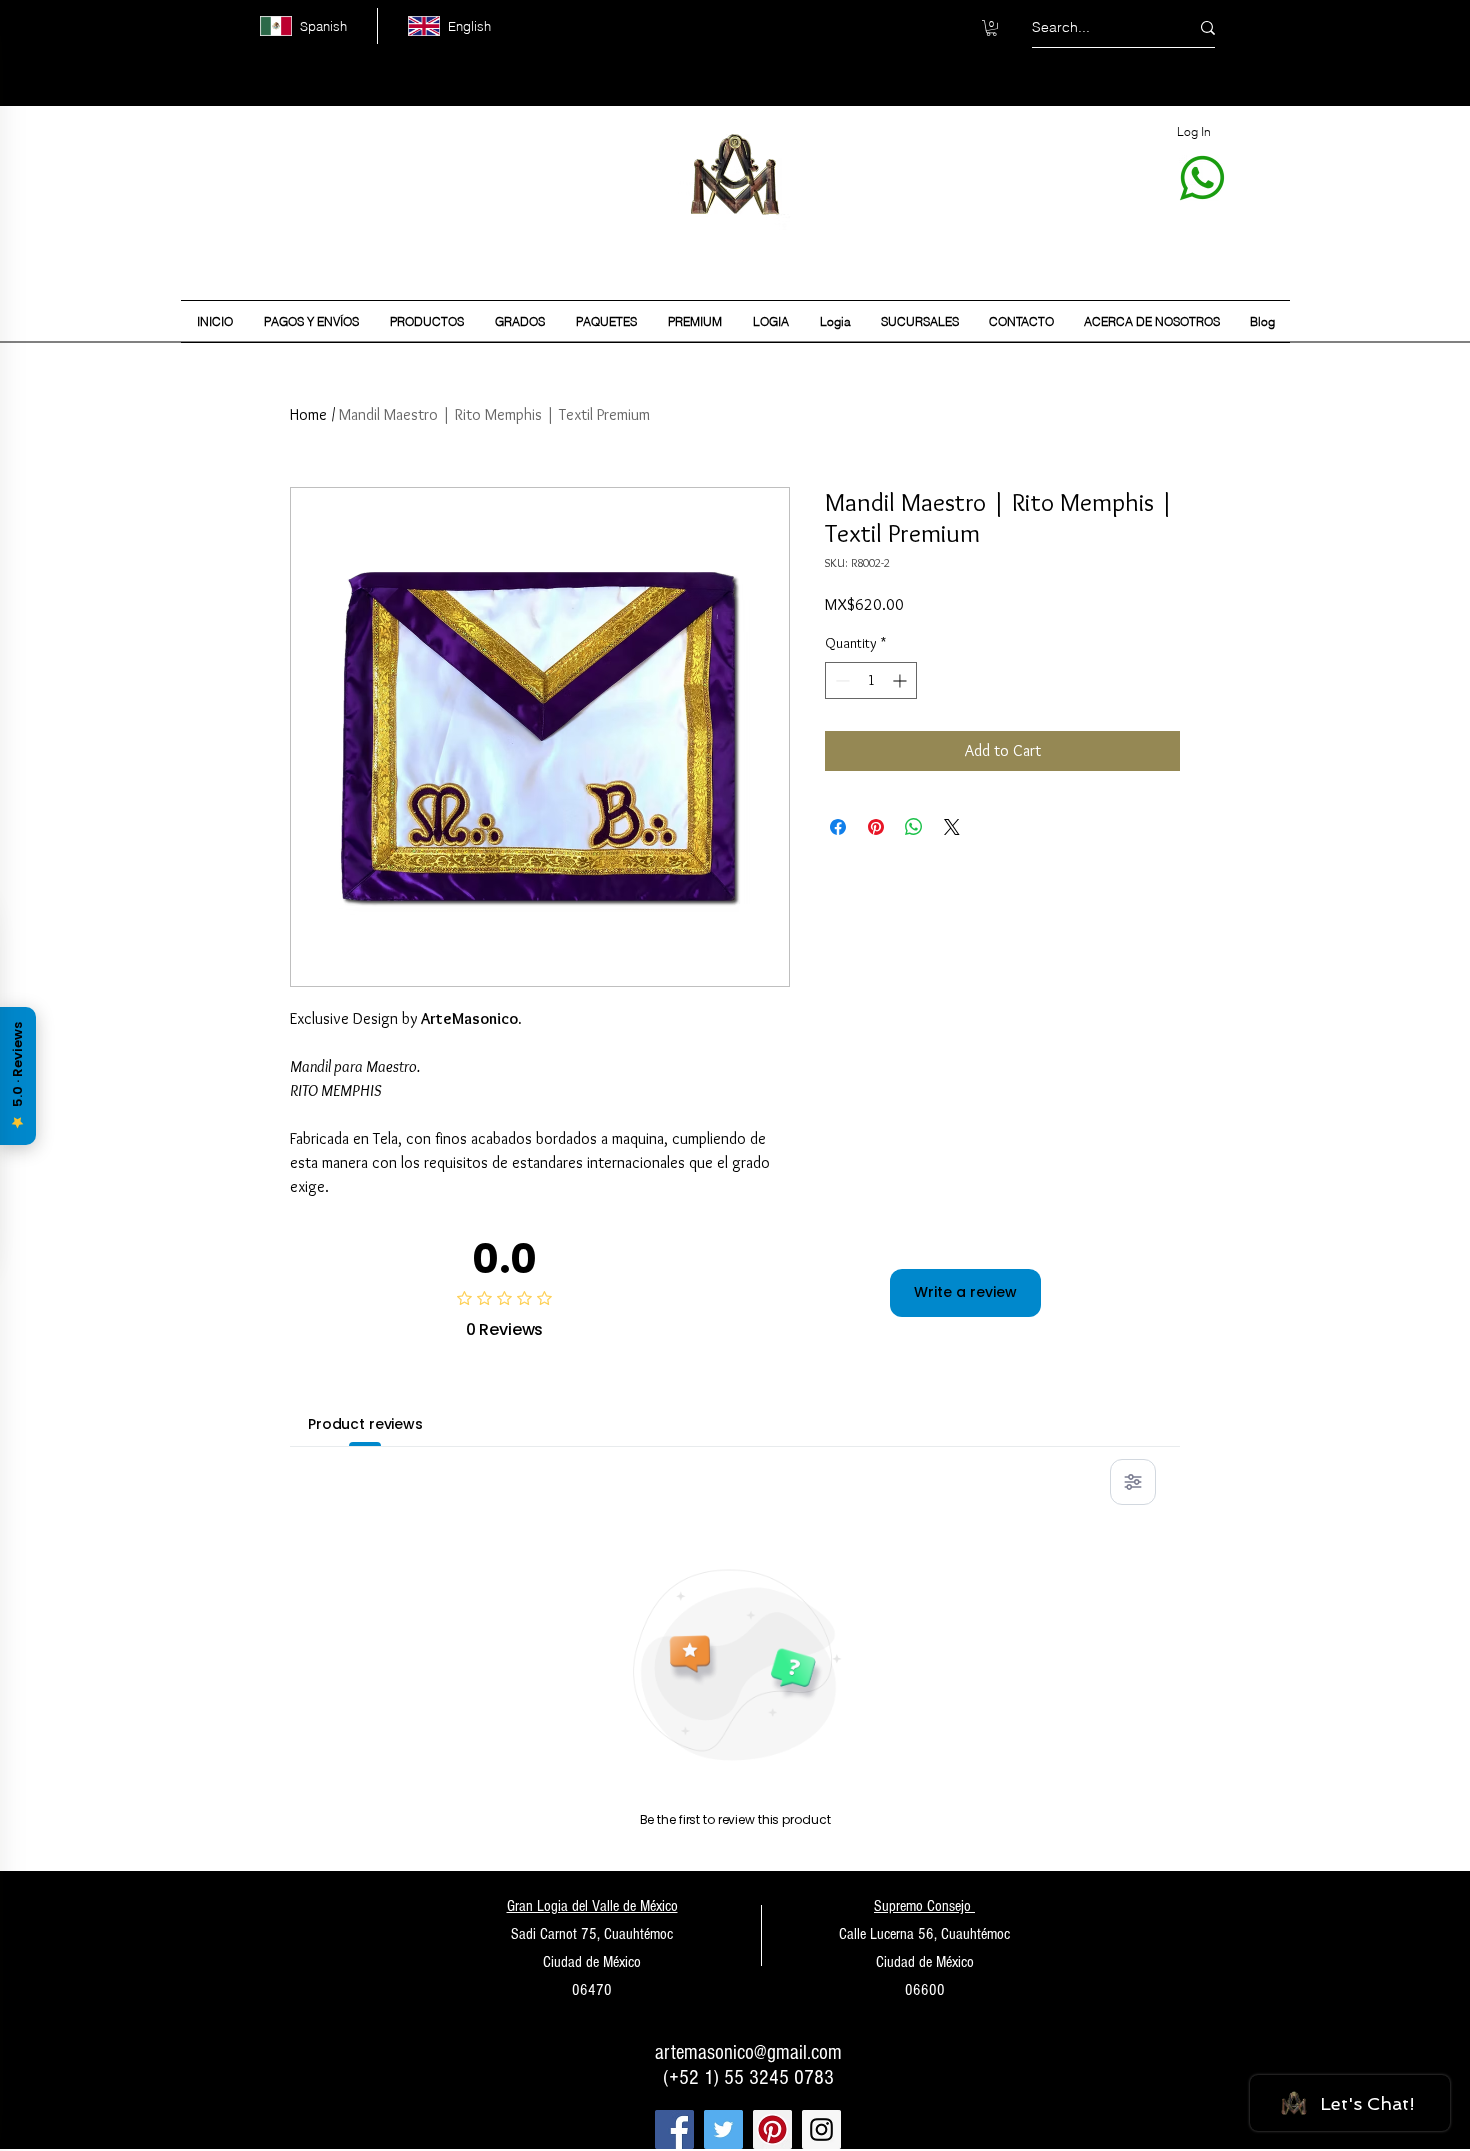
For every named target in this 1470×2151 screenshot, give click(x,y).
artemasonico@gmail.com (748, 2052)
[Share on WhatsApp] (914, 827)
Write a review (965, 1292)
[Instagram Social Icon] (821, 2129)
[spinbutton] (871, 680)
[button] (991, 28)
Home (308, 414)
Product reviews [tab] (365, 1424)
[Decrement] (840, 680)
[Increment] (901, 680)
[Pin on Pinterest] (876, 827)
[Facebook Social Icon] (674, 2129)
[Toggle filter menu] (1133, 1482)
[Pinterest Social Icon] (772, 2129)
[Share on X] (952, 827)
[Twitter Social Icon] (723, 2129)
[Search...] (1208, 27)
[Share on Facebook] (838, 827)
